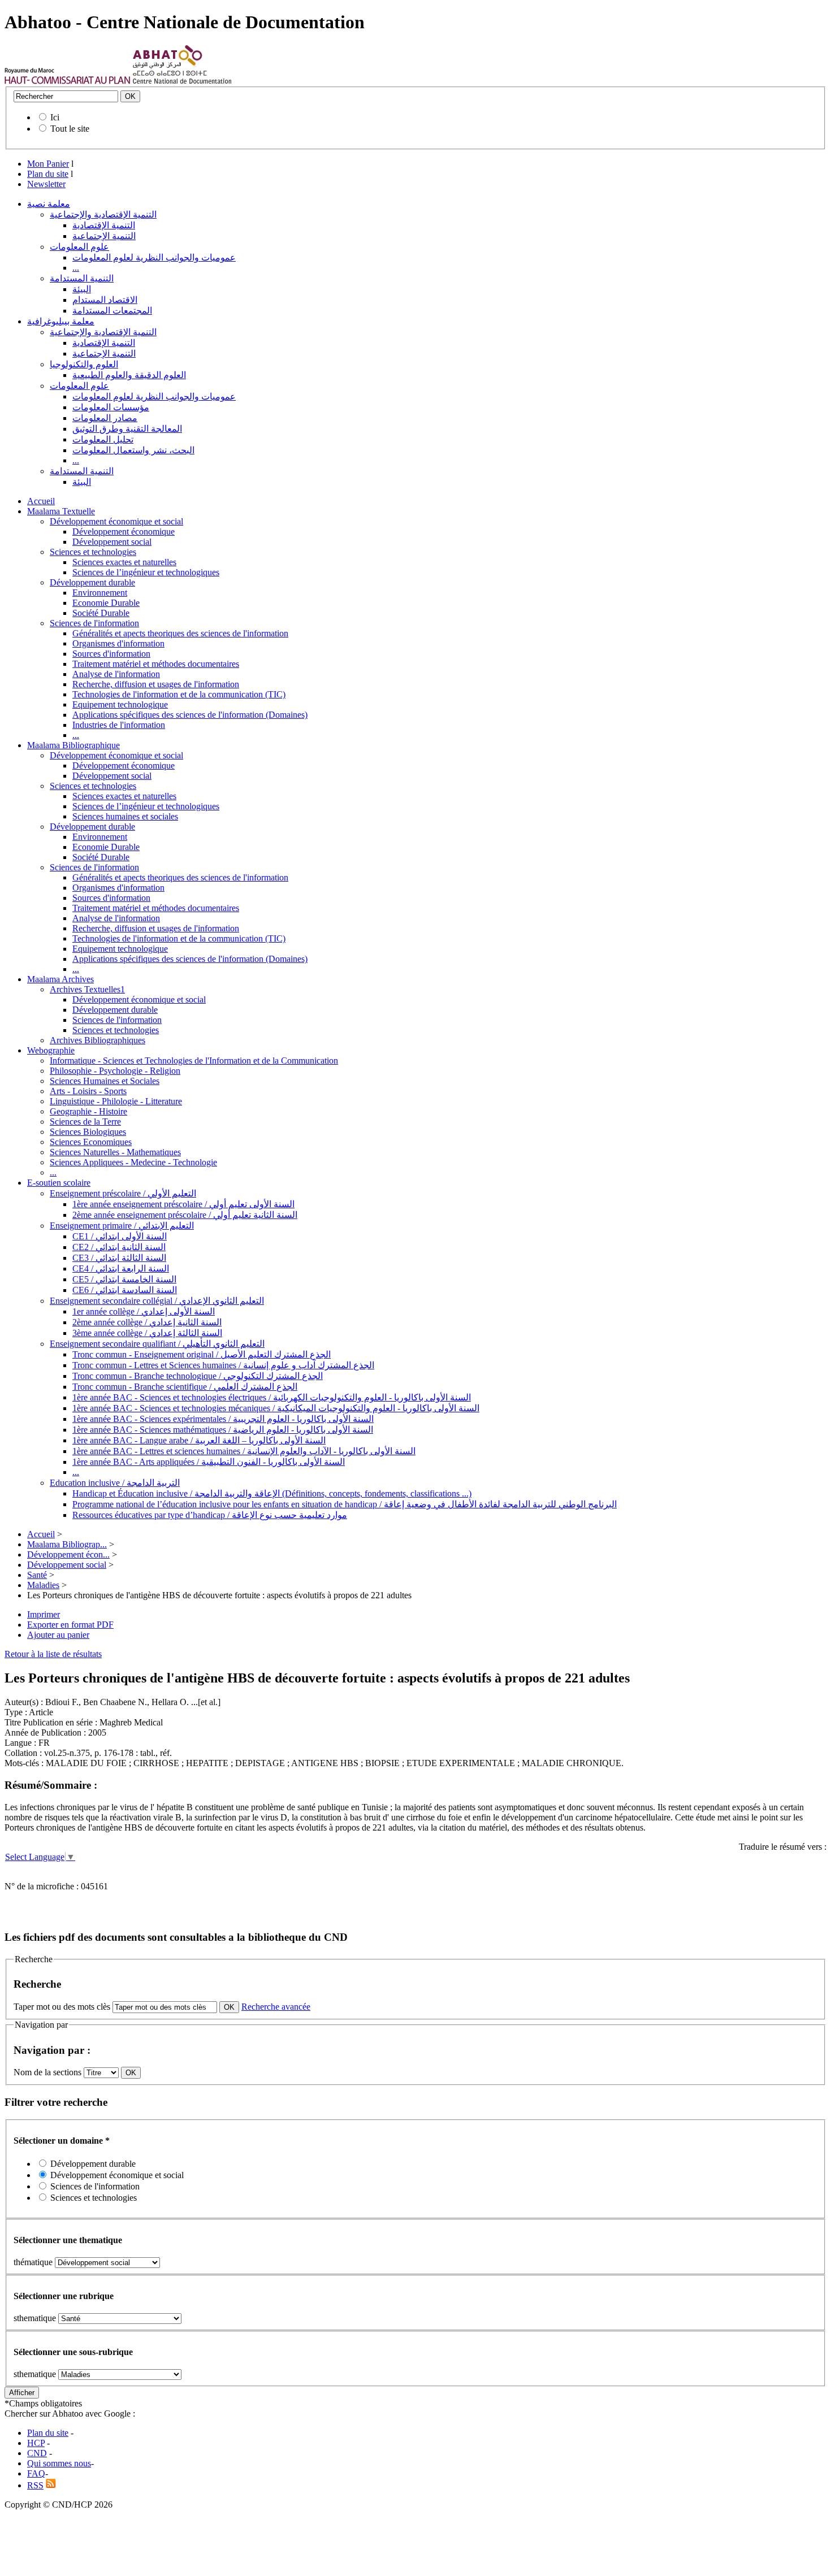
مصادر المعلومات (105, 418)
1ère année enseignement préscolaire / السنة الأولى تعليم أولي (183, 1204)
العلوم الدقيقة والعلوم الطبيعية (129, 375)
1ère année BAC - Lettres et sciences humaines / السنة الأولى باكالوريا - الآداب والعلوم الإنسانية (244, 1451)
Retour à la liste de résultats (53, 1654)
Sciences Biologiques (88, 1132)
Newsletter (46, 184)
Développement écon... (68, 1554)
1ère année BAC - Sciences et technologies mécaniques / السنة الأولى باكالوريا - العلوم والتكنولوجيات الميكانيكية (276, 1408)
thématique (33, 2262)
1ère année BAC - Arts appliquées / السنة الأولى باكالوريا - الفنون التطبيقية (209, 1462)
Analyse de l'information (116, 674)
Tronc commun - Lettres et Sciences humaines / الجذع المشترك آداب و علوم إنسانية (223, 1365)
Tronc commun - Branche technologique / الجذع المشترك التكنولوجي (198, 1376)
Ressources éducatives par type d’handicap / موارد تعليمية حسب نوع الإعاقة (210, 1515)
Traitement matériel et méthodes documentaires (156, 664)
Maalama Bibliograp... (67, 1544)
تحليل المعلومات (103, 439)
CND (37, 2453)
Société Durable (101, 613)
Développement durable (92, 582)
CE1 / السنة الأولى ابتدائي (120, 1236)
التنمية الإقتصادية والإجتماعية (103, 214)
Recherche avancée (276, 2007)
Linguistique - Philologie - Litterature (116, 1101)
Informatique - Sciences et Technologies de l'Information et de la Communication (194, 1061)
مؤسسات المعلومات (111, 407)
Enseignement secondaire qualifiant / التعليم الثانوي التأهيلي (157, 1344)
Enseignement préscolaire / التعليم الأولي (123, 1193)
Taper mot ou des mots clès (62, 2007)
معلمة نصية (49, 204)
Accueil (41, 501)
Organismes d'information (118, 643)
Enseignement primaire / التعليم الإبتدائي (122, 1226)
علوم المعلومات (79, 247)
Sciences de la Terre (85, 1122)
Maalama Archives (60, 979)
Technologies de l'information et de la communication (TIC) (179, 694)
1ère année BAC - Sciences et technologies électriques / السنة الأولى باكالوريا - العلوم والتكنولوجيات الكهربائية (272, 1397)
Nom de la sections (49, 2072)
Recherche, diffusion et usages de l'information (156, 684)
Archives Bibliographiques (98, 1040)
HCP (36, 2443)
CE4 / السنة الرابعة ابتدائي (121, 1269)
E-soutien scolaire (59, 1183)
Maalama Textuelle (61, 511)
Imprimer (44, 1614)
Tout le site (70, 129)
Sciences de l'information (94, 623)
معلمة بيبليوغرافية (61, 321)
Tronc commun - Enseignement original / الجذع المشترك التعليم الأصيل (202, 1354)
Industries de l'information (119, 725)
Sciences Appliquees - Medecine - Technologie (133, 1162)
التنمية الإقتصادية (104, 225)
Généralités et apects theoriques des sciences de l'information (180, 633)
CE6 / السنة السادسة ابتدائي (125, 1290)
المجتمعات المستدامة (112, 311)
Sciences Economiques (91, 1142)
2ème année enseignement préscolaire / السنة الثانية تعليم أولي (185, 1215)
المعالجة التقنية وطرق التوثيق (127, 429)
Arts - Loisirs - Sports (88, 1091)
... (76, 268)
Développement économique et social (116, 521)
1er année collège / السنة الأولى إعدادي (144, 1311)
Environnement (100, 593)
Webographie (51, 1050)
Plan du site (48, 174)
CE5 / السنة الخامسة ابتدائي (124, 1279)
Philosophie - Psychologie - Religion (115, 1071)
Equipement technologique (120, 704)
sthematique (35, 2318)
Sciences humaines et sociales (125, 816)
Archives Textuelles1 (87, 989)
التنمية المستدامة (82, 278)
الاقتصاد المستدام (105, 300)
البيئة (82, 289)
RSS (35, 2485)
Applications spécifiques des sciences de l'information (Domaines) (190, 715)
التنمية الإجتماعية (104, 236)
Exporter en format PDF (70, 1625)
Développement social (112, 542)
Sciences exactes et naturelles (124, 562)
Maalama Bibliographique (73, 745)
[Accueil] (68, 81)
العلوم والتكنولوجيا (84, 364)
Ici (55, 117)
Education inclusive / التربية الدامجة (115, 1483)
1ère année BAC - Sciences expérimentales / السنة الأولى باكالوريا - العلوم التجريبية (223, 1419)
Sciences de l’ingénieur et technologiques (146, 572)
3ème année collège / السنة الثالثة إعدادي (147, 1333)
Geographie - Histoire (88, 1111)
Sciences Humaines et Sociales (105, 1081)
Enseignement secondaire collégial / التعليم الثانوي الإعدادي (157, 1301)
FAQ (36, 2473)
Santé (37, 1575)
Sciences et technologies (93, 552)
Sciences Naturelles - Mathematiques (115, 1152)
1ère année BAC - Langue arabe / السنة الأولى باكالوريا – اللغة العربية (199, 1440)
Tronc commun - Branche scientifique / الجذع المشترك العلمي (185, 1387)
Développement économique (124, 532)
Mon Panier (48, 164)
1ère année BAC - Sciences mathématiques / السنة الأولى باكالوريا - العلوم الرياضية (223, 1430)
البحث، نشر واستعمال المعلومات (133, 450)
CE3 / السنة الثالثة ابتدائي (119, 1258)
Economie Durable (106, 603)
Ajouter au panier (58, 1635)
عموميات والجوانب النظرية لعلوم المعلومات (154, 257)
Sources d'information (111, 654)
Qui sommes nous (59, 2463)
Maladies (43, 1585)
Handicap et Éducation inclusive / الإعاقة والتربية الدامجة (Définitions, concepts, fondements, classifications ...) (272, 1493)
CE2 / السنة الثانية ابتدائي (119, 1247)
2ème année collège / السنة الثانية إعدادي (147, 1322)
